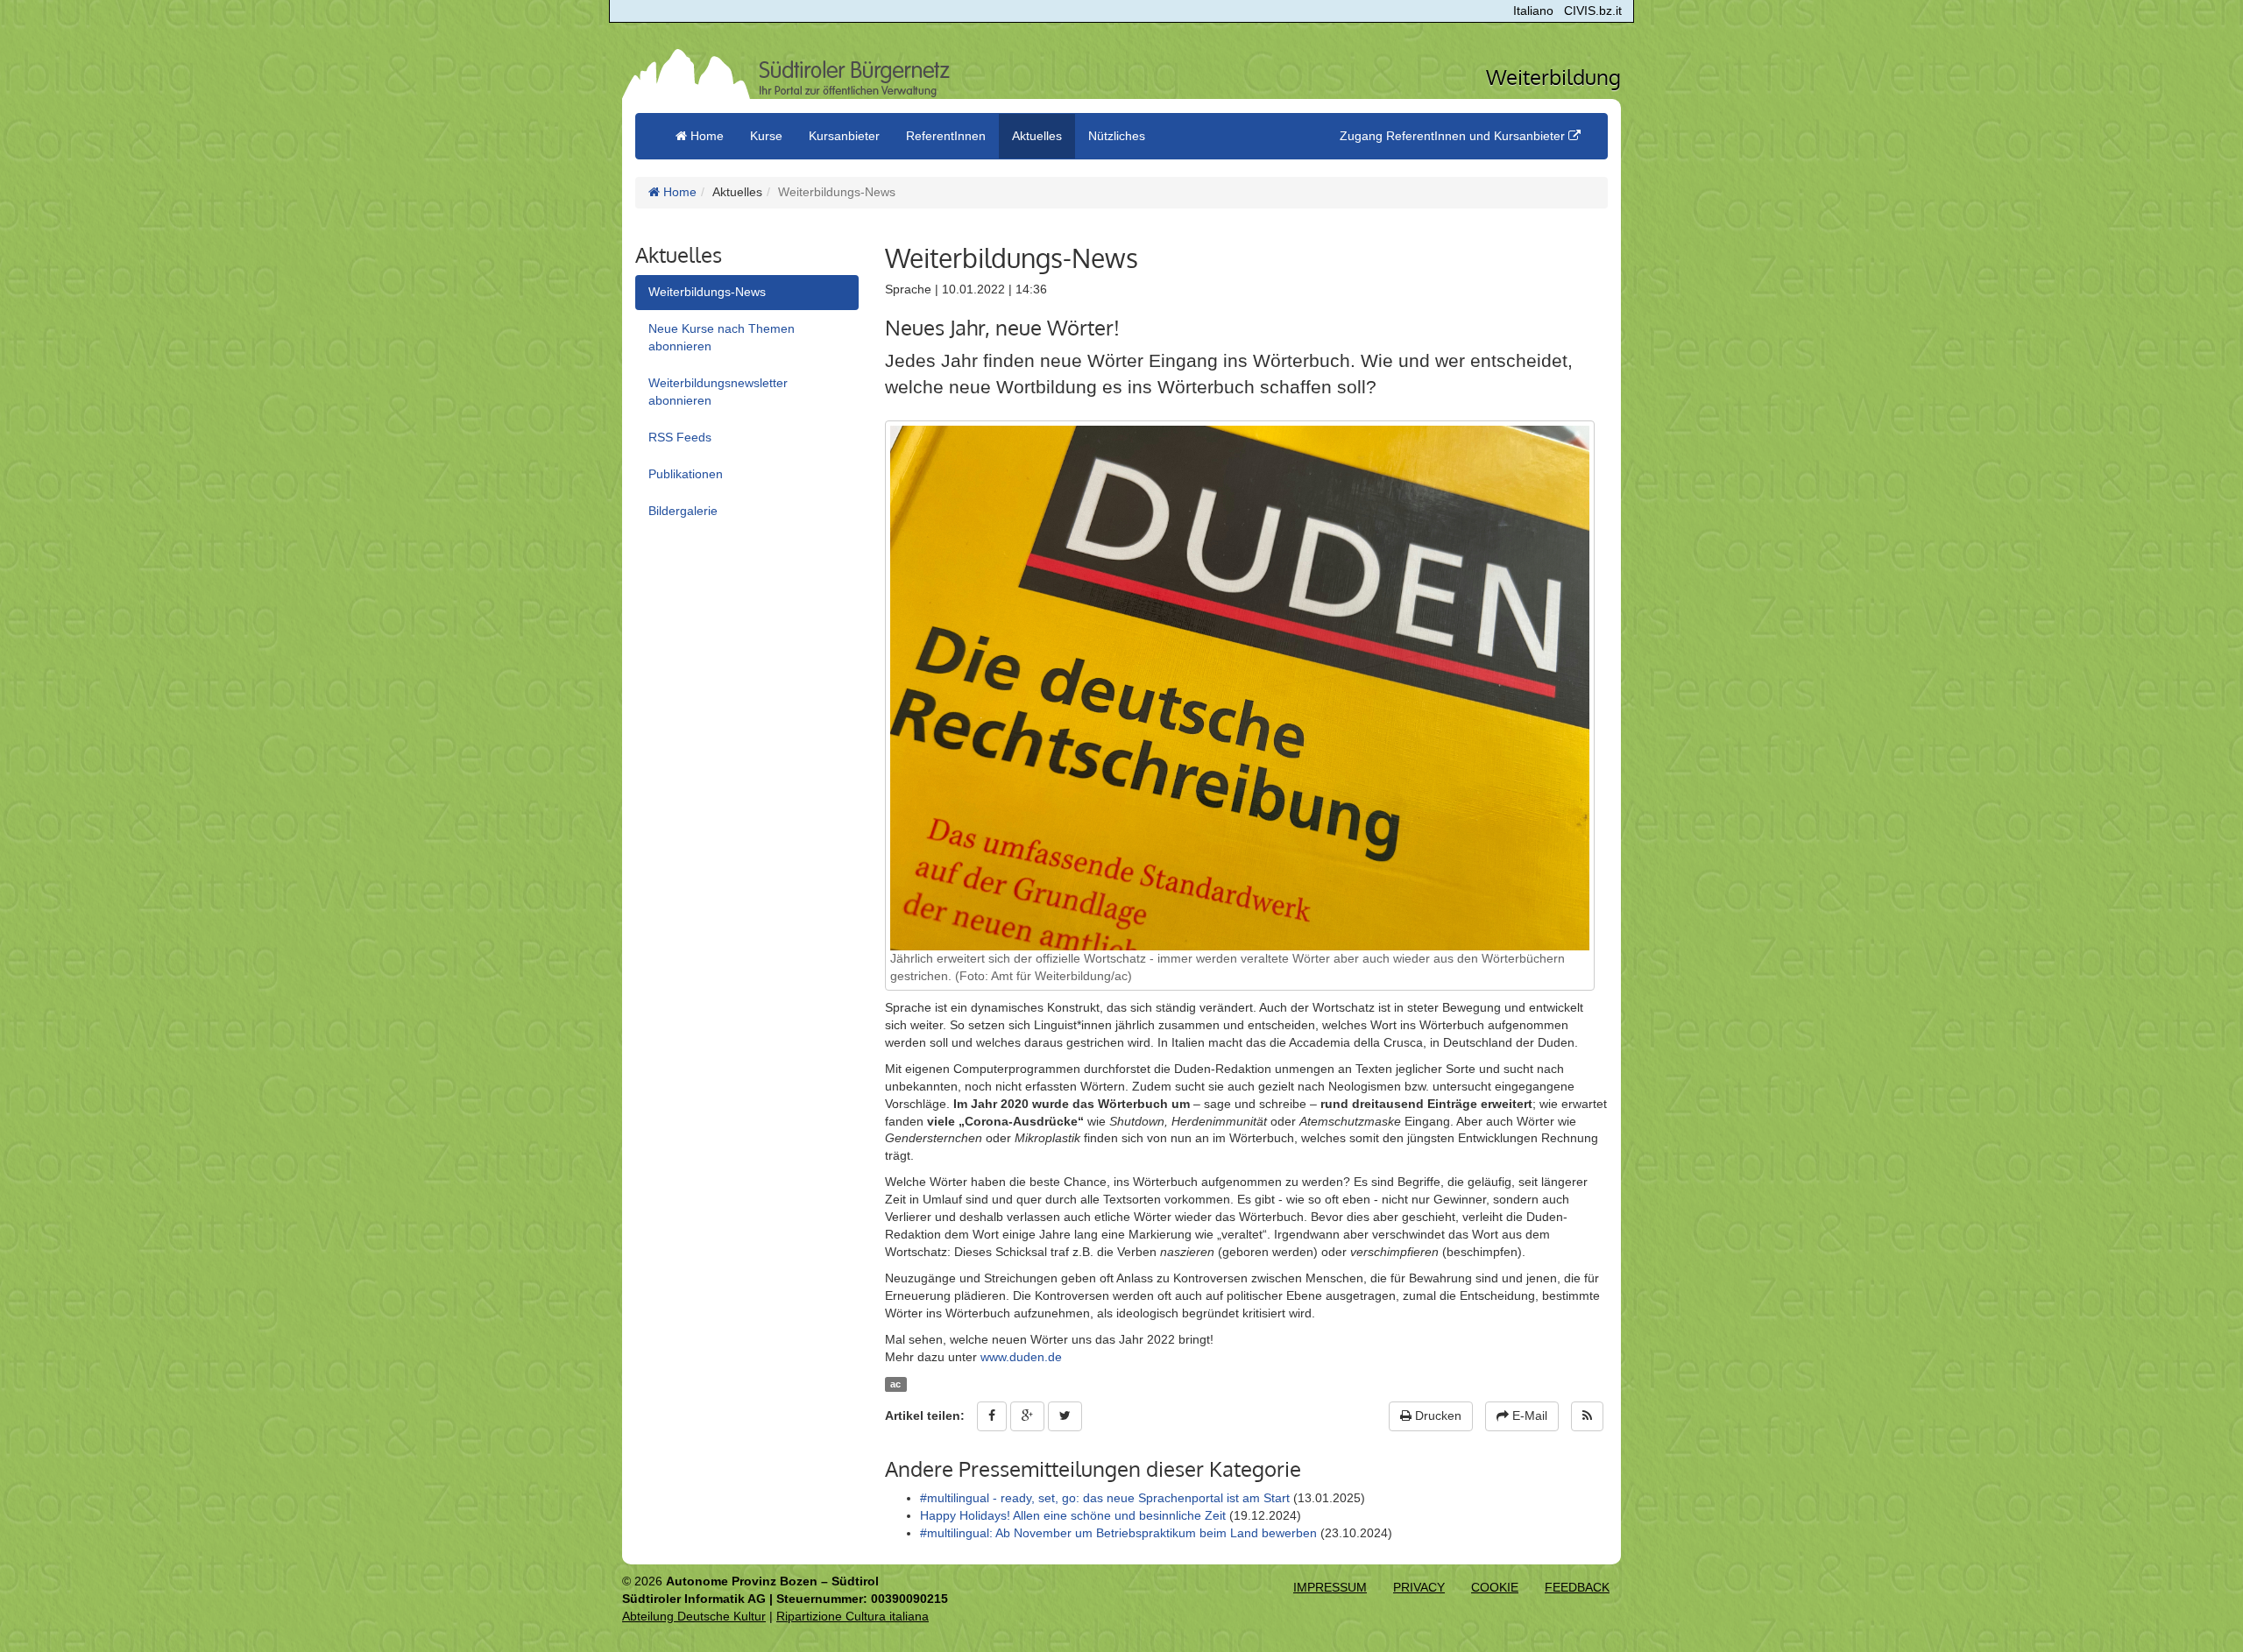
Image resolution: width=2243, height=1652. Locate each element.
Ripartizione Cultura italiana (853, 1616)
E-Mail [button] (1528, 1415)
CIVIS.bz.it (1593, 11)
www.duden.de (1021, 1357)
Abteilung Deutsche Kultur (694, 1616)
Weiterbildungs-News (707, 292)
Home (678, 192)
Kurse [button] (766, 136)
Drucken (1436, 1415)
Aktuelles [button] (1037, 136)
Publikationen (686, 474)
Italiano (1533, 11)
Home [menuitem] (705, 136)
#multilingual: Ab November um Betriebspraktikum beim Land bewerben (1118, 1533)
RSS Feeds (680, 437)
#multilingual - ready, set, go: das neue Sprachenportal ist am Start (1105, 1498)
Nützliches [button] (1117, 136)
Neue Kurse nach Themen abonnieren (722, 337)
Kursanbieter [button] (844, 136)
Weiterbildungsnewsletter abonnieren (718, 392)
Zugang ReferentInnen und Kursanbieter (1454, 136)
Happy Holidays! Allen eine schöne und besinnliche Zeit (1073, 1515)
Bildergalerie (683, 511)
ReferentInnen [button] (946, 136)
